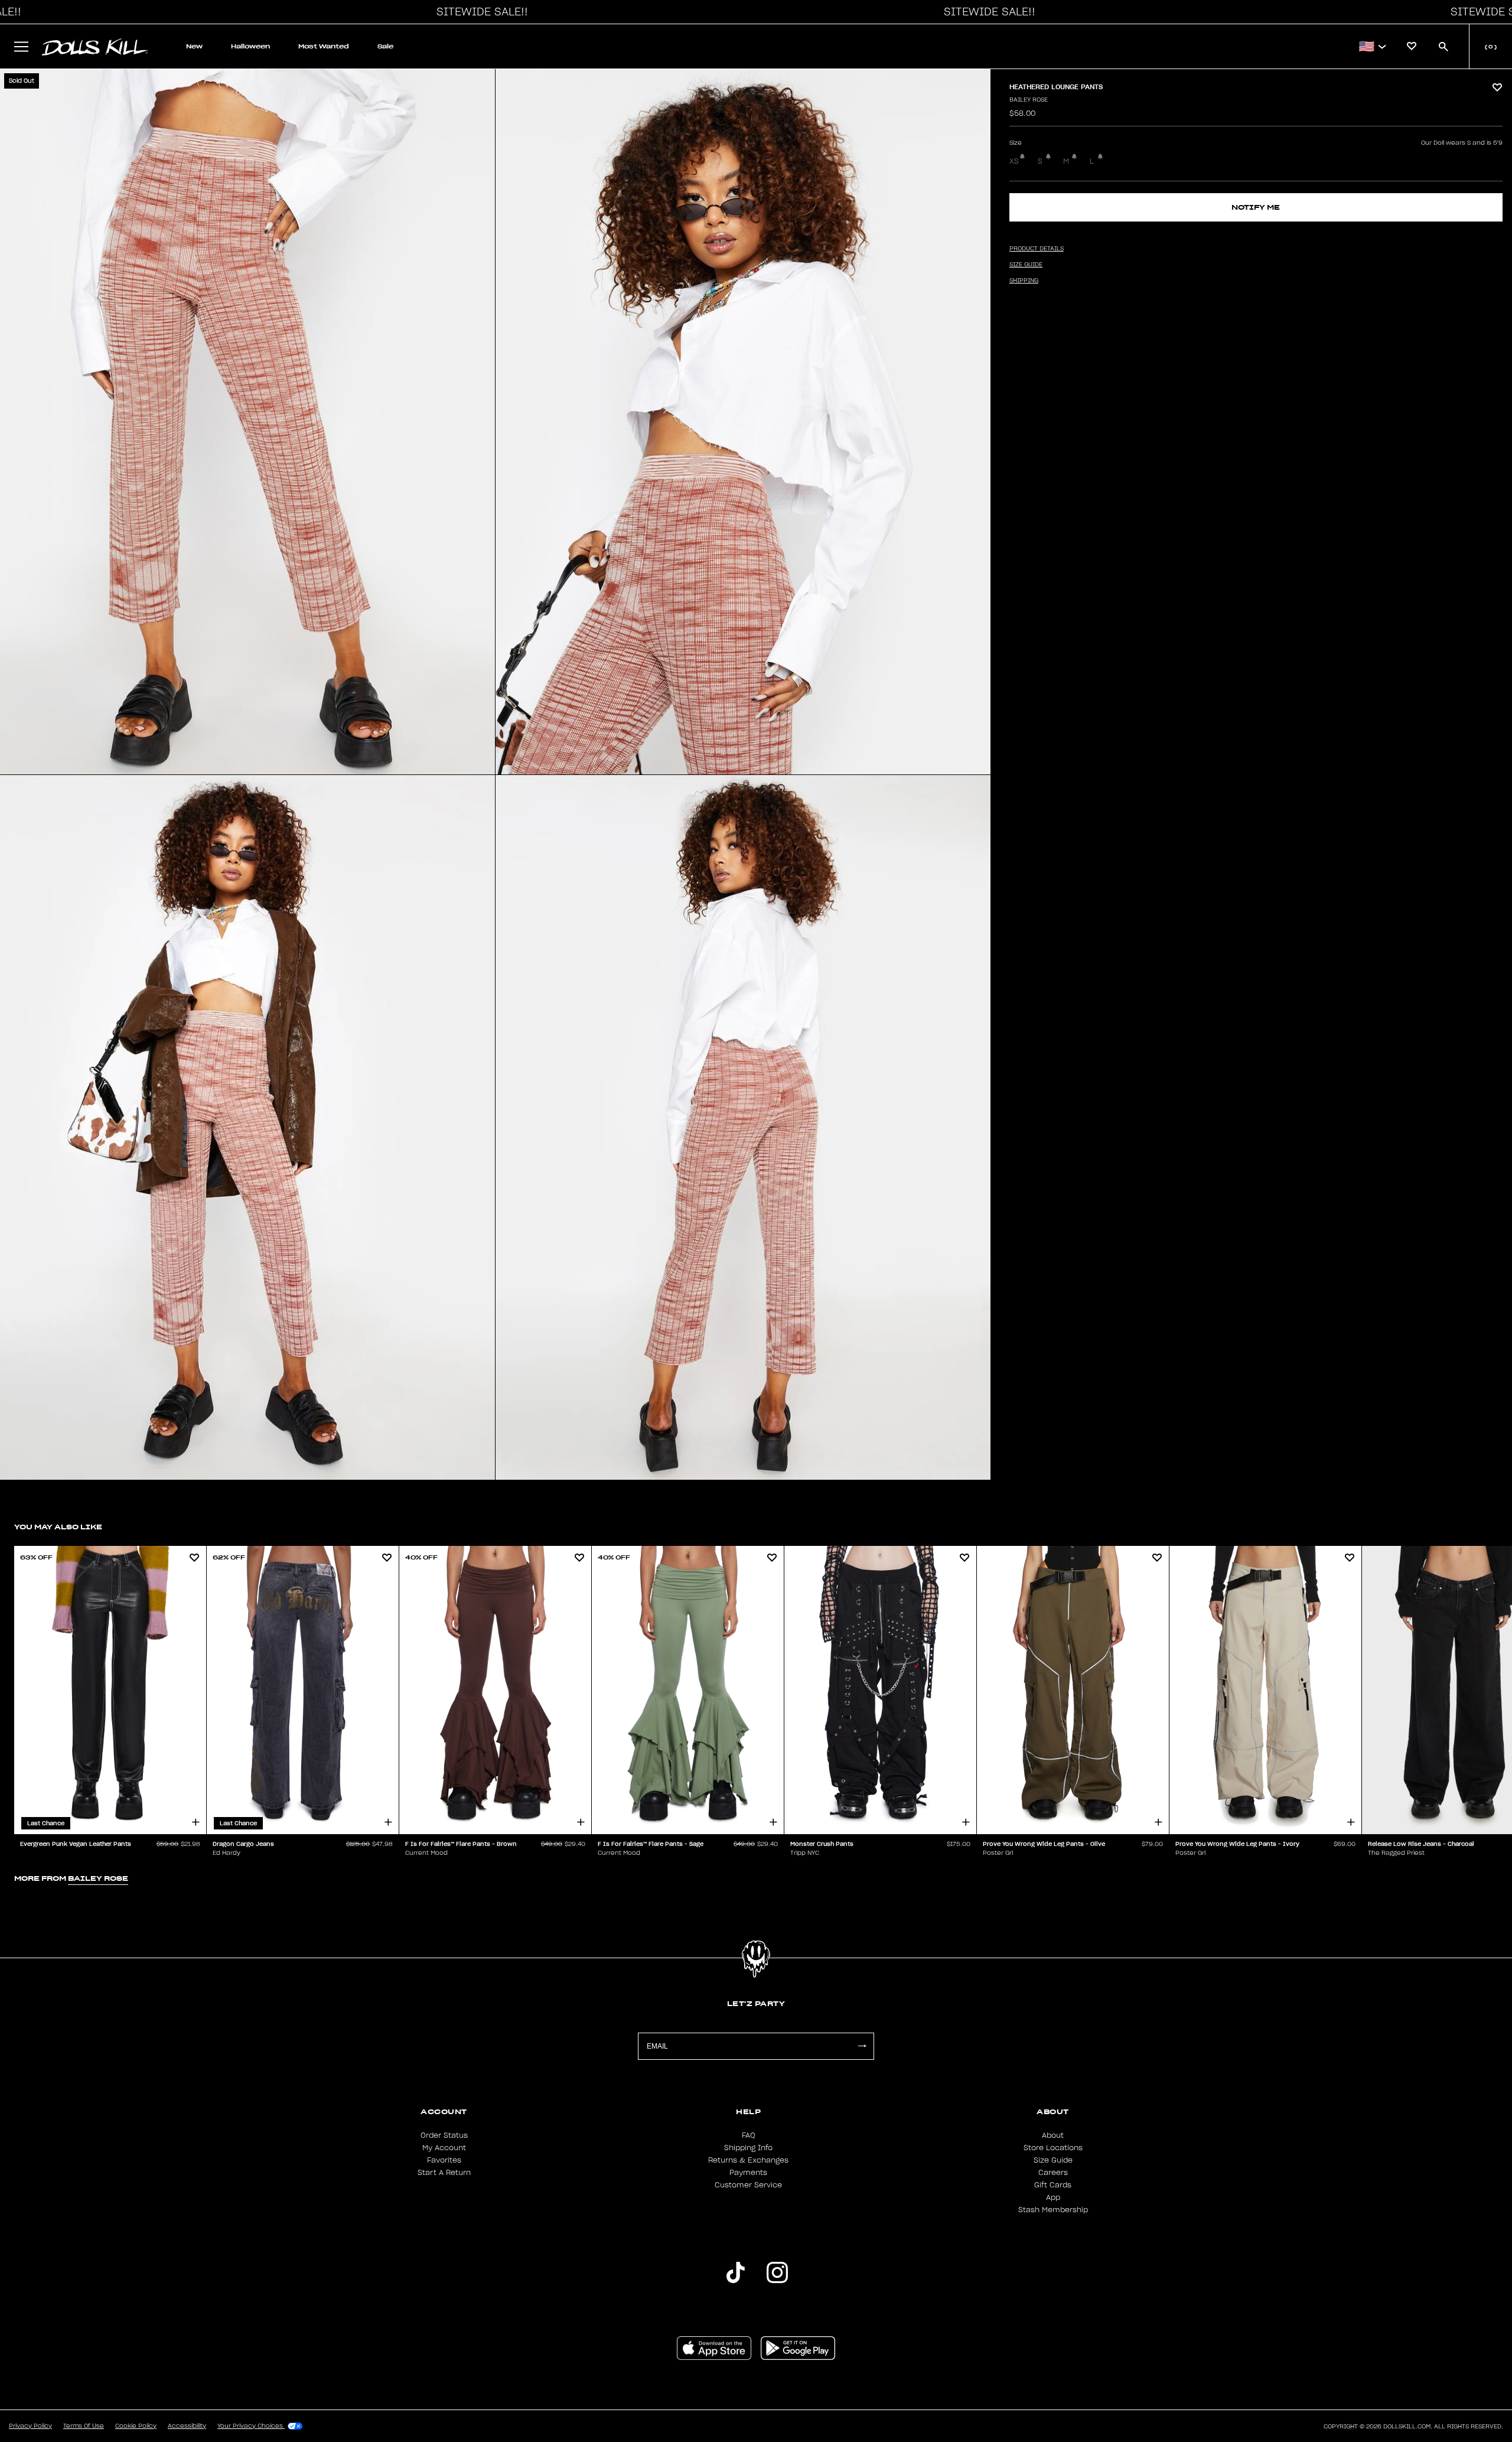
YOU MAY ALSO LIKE (58, 1527)
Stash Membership (1053, 2210)
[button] (479, 12)
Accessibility (187, 2426)
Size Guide (1053, 2160)
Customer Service (748, 2185)
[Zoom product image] (247, 422)
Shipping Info (748, 2148)
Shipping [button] (1024, 281)
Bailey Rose (1029, 100)
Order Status (444, 2135)
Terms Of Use (84, 2426)
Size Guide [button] (1026, 265)
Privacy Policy (30, 2426)
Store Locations (1053, 2148)
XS (1014, 161)
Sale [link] (385, 46)
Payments (748, 2173)
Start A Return (444, 2173)
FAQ (749, 2135)
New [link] (194, 46)
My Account (444, 2148)
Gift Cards (1053, 2185)
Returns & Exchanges (748, 2160)
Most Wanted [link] (324, 46)
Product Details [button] (1037, 249)
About (1053, 2135)
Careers (1053, 2173)
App (1053, 2197)
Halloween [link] (250, 46)
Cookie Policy (136, 2426)
